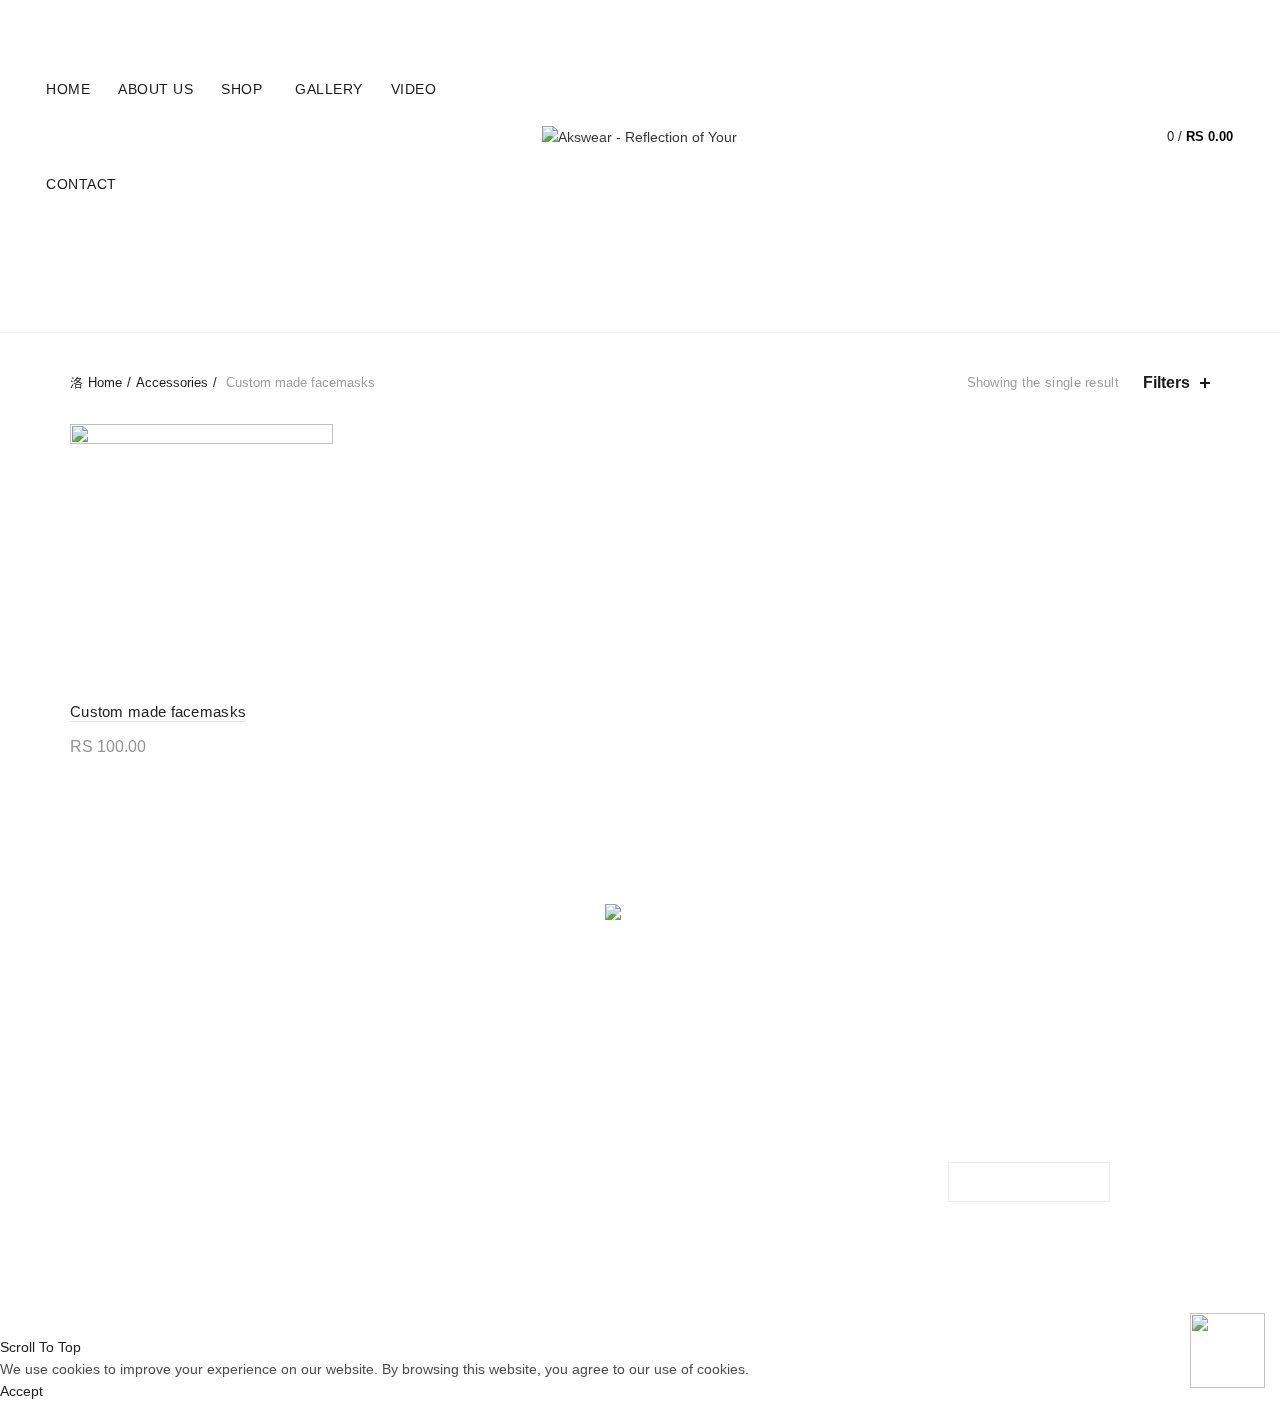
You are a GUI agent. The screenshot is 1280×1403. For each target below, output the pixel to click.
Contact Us (398, 1167)
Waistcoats (739, 307)
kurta (464, 257)
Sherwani (959, 257)
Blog (1158, 21)
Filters (1166, 382)
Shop (241, 89)
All (196, 257)
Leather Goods (580, 257)
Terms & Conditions (424, 1138)
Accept (21, 1391)
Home (1099, 21)
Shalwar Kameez (824, 257)
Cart (1216, 21)
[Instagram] (649, 960)
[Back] (95, 284)
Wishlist (1110, 127)
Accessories (289, 257)
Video (414, 89)
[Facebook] (619, 960)
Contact (81, 184)
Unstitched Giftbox (578, 307)
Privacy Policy (406, 1080)
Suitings (1061, 257)
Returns (388, 1109)
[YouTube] (662, 960)
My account (1015, 21)
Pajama (700, 257)
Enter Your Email (1001, 1086)
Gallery (329, 89)
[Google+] (634, 960)
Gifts (391, 257)
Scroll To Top (40, 1347)
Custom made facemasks (158, 711)
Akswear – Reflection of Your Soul (604, 1304)
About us (155, 89)
